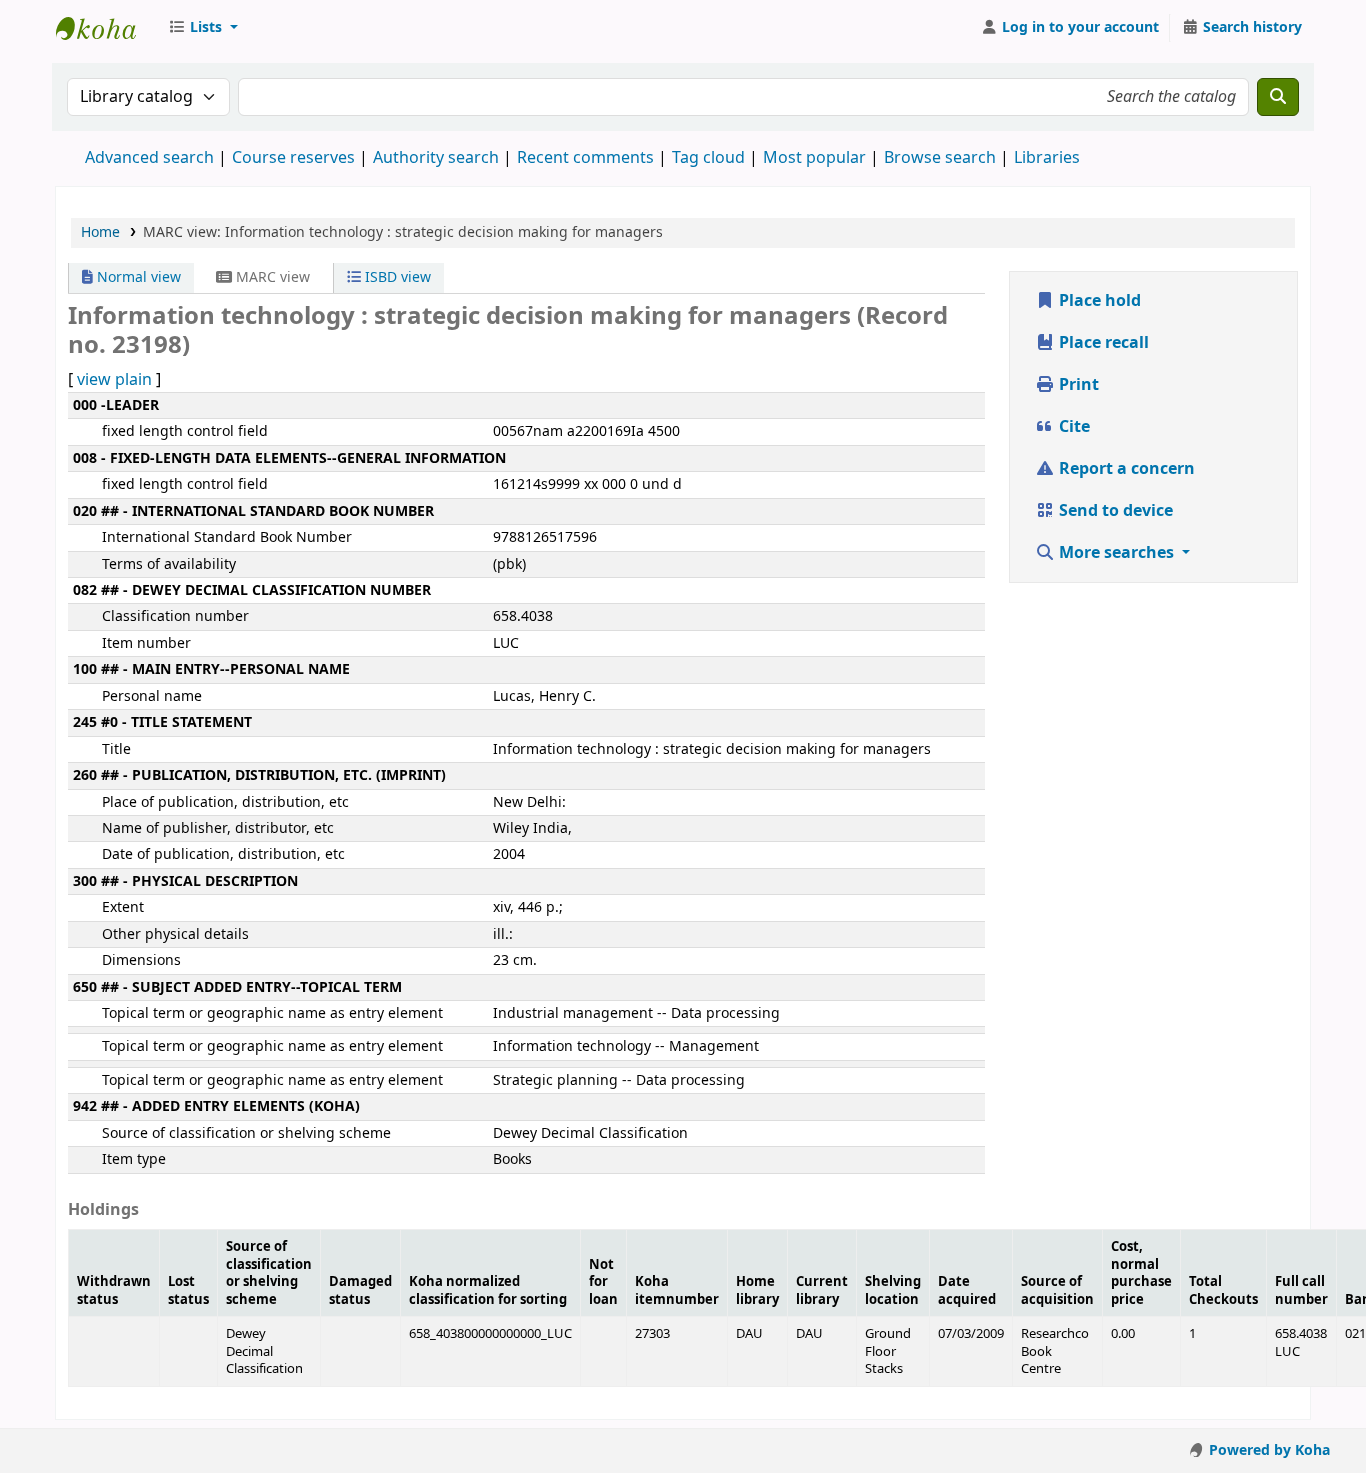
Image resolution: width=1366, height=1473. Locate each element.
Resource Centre (106, 28)
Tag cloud (708, 158)
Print (1077, 385)
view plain (114, 380)
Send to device (1114, 511)
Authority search (436, 158)
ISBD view (396, 277)
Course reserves (293, 158)
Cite (1072, 427)
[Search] (1278, 97)
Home (100, 232)
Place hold (1098, 301)
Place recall (1102, 343)
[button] (203, 28)
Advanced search (149, 158)
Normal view (137, 277)
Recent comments (585, 158)
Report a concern (1125, 469)
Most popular (814, 158)
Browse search (940, 158)
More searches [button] (1116, 553)
